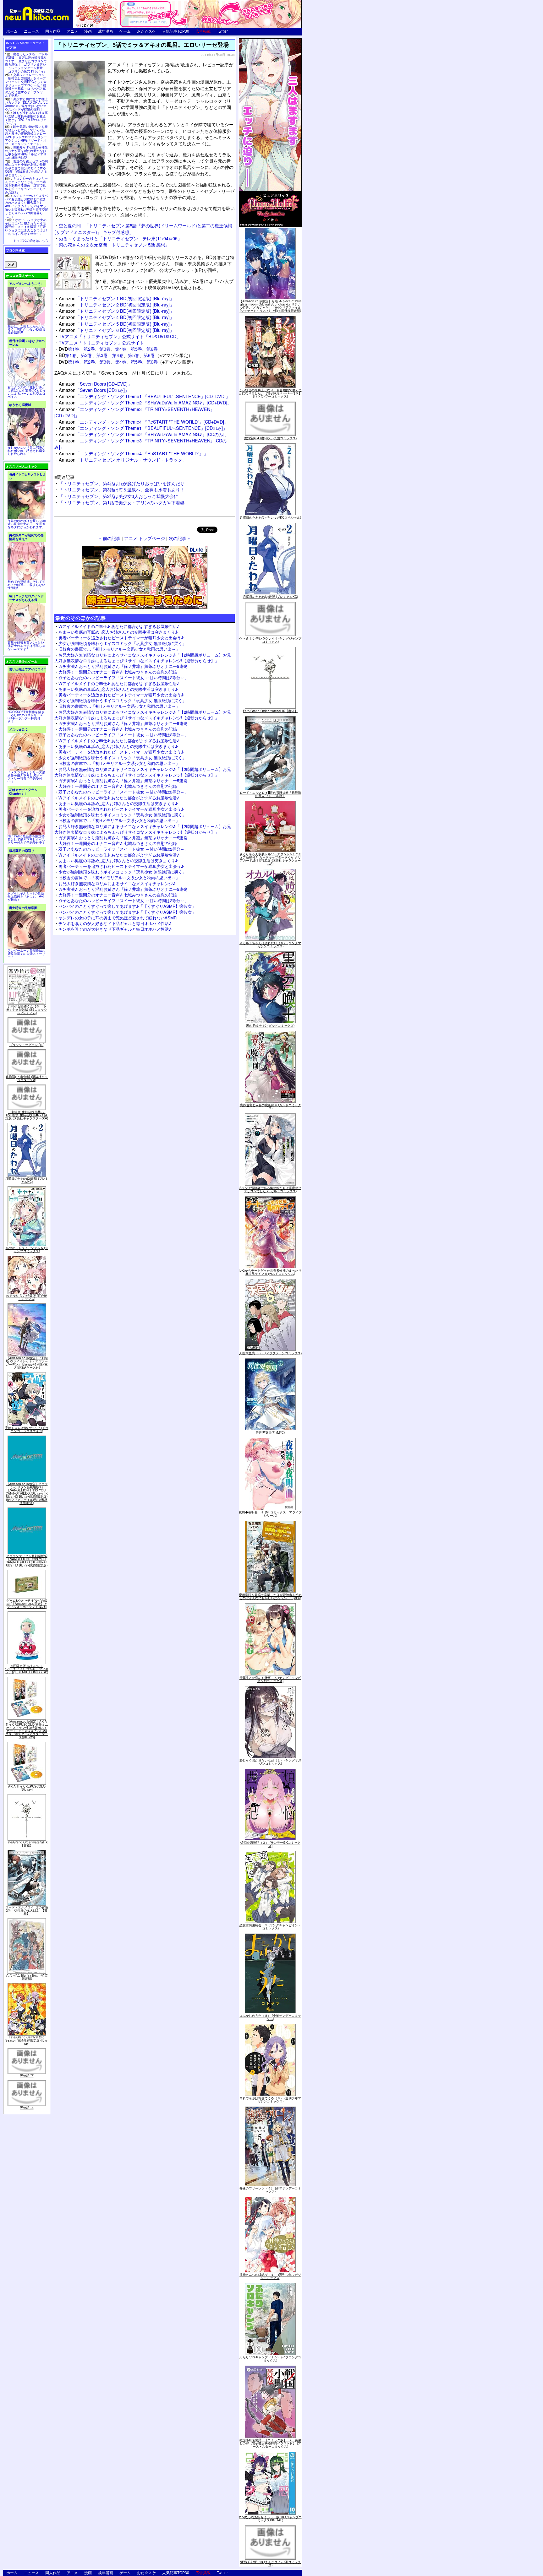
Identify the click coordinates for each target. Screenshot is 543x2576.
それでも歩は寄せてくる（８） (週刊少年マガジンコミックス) (270, 2100)
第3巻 (105, 349)
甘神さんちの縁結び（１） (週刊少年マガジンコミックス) (270, 2276)
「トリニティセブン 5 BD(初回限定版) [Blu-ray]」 (116, 324)
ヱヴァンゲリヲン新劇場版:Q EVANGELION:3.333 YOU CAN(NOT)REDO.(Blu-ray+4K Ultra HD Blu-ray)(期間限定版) (27, 1561)
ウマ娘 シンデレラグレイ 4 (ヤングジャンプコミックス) (270, 640)
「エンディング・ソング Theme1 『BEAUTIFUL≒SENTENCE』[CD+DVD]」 (144, 396)
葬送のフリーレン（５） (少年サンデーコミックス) (270, 2190)
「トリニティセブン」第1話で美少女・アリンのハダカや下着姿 (122, 502)
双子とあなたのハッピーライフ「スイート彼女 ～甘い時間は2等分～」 (123, 677)
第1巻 (74, 349)
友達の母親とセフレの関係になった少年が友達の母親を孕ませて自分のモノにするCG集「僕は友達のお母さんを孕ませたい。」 (26, 168)
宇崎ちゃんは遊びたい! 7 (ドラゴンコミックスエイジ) (27, 1429)
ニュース (31, 31)
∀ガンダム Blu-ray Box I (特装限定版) (27, 1977)
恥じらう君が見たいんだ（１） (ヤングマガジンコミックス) (270, 1762)
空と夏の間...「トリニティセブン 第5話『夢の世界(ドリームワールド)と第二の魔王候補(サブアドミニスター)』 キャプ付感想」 (143, 228)
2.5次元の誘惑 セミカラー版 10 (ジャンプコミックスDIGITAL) (270, 2519)
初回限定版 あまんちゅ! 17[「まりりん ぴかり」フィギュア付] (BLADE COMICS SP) (27, 1669)
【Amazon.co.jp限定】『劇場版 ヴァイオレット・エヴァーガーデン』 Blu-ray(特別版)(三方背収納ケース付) (27, 1363)
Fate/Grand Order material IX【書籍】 (27, 1844)
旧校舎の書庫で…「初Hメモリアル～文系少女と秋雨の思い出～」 (119, 649)
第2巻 (89, 349)
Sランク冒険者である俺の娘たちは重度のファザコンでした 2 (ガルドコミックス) (270, 1189)
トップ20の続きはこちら (31, 241)
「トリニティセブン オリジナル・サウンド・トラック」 (123, 460)
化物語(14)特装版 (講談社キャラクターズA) (27, 1078)
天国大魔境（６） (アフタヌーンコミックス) (270, 1353)
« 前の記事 (110, 538)
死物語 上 (27, 2108)
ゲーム (125, 31)
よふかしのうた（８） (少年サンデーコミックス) (270, 2017)
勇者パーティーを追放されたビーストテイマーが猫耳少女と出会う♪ (121, 638)
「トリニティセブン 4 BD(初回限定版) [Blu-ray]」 (116, 317)
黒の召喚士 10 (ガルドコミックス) (270, 1026)
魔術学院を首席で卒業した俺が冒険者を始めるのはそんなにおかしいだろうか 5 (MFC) (270, 1596)
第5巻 (136, 349)
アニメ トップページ (145, 538)
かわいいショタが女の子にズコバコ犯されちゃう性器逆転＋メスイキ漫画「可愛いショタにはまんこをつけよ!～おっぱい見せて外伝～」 (26, 227)
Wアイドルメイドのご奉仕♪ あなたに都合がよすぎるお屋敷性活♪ (119, 626)
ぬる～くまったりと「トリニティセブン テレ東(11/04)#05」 (120, 238)
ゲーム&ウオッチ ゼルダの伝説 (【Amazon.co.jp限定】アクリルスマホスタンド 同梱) (27, 1604)
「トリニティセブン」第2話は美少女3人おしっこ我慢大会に (118, 496)
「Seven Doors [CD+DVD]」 (95, 384)
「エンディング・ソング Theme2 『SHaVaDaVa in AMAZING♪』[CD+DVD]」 (145, 402)
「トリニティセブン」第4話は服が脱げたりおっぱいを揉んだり (122, 483)
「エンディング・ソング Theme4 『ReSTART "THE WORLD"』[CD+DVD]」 (144, 422)
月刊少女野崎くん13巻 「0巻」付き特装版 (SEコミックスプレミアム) (27, 1009)
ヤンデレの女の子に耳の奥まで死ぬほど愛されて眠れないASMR (118, 918)
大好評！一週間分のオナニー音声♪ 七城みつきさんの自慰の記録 (118, 672)
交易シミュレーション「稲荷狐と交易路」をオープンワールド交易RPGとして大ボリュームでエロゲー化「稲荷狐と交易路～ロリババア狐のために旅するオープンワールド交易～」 (26, 85)
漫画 (88, 31)
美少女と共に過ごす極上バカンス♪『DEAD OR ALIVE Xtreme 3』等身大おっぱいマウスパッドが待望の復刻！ (26, 104)
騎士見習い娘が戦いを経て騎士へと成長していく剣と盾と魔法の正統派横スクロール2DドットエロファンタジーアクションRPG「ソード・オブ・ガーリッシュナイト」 (26, 135)
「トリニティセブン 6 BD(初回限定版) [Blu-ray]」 (116, 330)
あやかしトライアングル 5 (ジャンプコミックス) (27, 1249)
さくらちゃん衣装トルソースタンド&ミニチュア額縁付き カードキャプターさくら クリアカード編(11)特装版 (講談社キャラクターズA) (270, 859)
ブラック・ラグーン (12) (27, 1045)
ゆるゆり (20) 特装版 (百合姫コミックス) (27, 1297)
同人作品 (53, 31)
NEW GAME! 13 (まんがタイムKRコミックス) (270, 2563)
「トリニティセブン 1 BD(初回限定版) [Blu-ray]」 (116, 298)
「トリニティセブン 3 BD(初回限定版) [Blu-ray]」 (116, 311)
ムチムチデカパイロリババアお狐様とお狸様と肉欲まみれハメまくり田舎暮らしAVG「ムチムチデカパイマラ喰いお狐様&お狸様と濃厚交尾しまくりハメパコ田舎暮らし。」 (27, 206)
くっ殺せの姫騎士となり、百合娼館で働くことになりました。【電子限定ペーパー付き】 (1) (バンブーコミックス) (270, 393)
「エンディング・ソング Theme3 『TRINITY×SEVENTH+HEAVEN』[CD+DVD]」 (134, 412)
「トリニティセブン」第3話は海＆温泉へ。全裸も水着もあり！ (122, 489)
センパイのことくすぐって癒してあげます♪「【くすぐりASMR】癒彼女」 (127, 906)
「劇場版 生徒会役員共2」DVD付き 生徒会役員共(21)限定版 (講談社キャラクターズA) (27, 1115)
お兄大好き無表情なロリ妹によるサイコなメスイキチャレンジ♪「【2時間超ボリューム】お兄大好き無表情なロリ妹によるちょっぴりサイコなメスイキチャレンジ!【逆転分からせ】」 (143, 658)
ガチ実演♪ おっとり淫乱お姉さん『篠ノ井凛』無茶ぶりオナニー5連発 (123, 666)
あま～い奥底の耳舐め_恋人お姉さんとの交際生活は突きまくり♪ (118, 632)
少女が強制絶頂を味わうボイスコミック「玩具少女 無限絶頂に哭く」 (122, 643)
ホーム (12, 31)
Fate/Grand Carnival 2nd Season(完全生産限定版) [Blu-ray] (27, 2040)
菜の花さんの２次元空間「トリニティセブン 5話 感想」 (114, 244)
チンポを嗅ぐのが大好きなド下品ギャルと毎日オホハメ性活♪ (115, 923)
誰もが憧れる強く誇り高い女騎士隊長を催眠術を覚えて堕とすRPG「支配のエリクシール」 (26, 118)
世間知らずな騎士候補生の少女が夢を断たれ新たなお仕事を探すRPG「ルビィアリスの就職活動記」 (26, 152)
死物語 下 (27, 2075)
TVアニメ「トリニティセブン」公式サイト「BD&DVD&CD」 (120, 336)
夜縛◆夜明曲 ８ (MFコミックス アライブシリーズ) (270, 1514)
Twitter (222, 31)
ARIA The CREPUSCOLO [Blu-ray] (27, 1788)
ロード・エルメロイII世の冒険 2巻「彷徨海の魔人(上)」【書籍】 (27, 1910)
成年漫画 (106, 31)
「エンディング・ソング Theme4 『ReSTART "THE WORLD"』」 (133, 453)
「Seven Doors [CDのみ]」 (94, 390)
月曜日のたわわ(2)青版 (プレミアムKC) (27, 1180)
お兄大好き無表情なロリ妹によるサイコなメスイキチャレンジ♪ (117, 883)
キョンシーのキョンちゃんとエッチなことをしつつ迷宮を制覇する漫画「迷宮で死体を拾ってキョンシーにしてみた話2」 (26, 185)
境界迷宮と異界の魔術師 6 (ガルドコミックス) (270, 1107)
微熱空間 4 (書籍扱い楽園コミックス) (270, 438)
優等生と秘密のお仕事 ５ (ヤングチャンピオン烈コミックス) (270, 1679)
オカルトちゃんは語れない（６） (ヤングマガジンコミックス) (270, 944)
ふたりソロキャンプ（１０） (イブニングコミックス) (270, 2359)
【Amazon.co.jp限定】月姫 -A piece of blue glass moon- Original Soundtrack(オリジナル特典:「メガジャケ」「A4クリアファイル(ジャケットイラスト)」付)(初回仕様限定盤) (270, 306)
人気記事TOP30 (176, 31)
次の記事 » (179, 538)
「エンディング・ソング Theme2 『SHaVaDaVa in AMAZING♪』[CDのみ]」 (144, 434)
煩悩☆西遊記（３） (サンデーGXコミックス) (270, 1844)
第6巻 (152, 349)
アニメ (72, 31)
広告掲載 (203, 31)
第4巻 (121, 349)
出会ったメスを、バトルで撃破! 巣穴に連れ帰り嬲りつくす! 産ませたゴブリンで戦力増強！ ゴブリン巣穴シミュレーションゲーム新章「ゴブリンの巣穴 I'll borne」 (26, 63)
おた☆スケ (146, 31)
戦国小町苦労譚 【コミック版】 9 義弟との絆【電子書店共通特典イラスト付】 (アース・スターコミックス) (270, 2443)
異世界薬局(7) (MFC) (270, 1432)
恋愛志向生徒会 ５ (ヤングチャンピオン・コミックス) (270, 1927)
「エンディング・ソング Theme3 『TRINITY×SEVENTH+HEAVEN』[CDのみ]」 (140, 444)
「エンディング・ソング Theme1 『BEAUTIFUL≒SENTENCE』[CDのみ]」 (143, 428)
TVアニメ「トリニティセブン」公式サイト (101, 342)
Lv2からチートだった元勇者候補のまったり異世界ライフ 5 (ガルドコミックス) (270, 1272)
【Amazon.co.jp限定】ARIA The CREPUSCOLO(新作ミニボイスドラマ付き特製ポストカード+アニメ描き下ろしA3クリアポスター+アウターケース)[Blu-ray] (27, 1729)
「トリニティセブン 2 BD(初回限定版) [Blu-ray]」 (116, 304)
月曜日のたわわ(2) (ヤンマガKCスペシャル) (270, 517)
